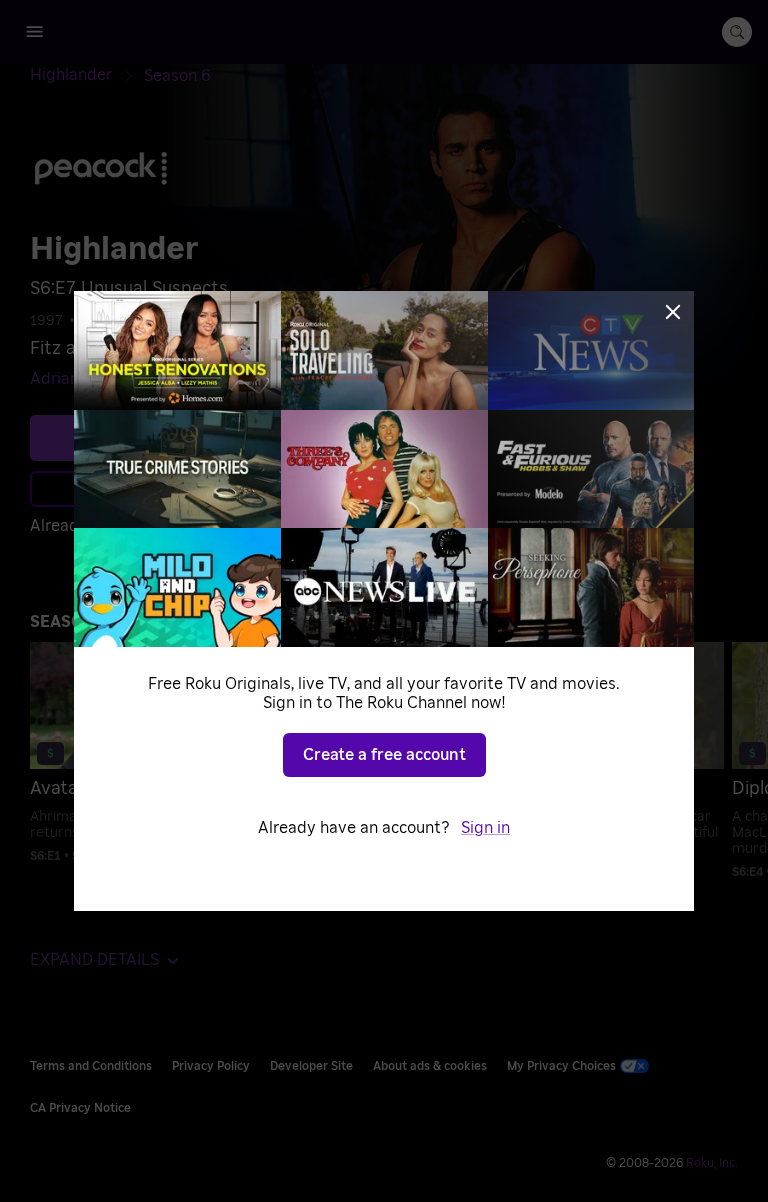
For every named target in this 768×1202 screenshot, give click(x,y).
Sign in (485, 828)
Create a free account (384, 755)
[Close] (673, 312)
